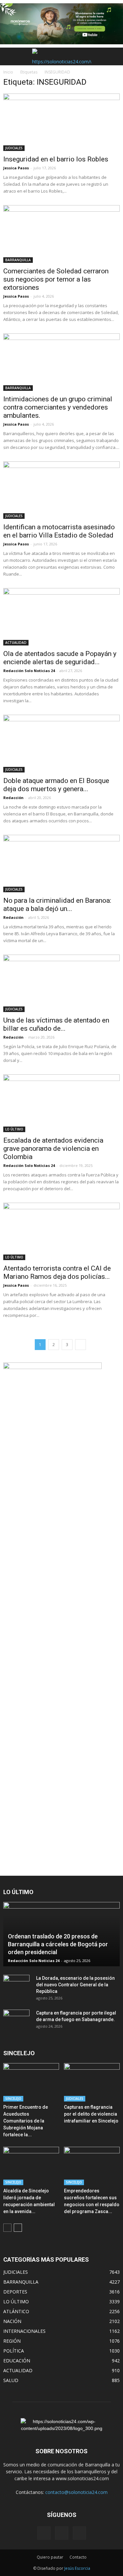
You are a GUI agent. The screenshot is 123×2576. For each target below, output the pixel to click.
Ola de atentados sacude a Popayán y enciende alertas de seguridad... (60, 658)
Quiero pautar (50, 2557)
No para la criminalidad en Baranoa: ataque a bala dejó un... (57, 905)
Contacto (78, 2557)
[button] (114, 56)
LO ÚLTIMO (14, 1129)
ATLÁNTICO (16, 2311)
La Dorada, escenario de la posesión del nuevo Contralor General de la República (75, 1985)
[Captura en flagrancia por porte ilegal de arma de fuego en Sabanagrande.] (16, 2019)
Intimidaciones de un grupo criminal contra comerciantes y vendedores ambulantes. (58, 407)
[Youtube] (79, 2533)
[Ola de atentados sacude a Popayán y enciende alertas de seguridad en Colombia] (61, 617)
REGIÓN (12, 2341)
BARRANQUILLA (18, 260)
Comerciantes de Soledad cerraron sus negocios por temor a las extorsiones (56, 279)
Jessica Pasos (16, 168)
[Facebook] (44, 2533)
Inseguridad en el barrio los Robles (56, 159)
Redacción (13, 798)
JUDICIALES (14, 148)
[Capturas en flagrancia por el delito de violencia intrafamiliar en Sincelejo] (92, 2082)
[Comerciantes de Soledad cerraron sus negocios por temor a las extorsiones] (61, 234)
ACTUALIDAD (16, 643)
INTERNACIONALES (24, 2331)
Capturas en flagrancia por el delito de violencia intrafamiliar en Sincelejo (91, 2114)
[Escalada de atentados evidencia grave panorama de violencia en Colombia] (61, 1103)
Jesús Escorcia (77, 2568)
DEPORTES (15, 2292)
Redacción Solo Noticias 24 (29, 671)
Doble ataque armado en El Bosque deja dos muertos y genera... (56, 785)
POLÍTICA (14, 2351)
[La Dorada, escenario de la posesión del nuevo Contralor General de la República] (16, 1985)
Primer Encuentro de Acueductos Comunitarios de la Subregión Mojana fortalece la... (26, 2121)
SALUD (11, 2380)
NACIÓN (12, 2321)
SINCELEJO (13, 2099)
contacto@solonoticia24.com (76, 2492)
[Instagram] (62, 2533)
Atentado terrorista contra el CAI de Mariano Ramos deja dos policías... (57, 1272)
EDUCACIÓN (17, 2361)
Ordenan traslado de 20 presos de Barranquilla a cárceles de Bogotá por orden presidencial (58, 1944)
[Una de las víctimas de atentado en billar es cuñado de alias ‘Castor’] (61, 983)
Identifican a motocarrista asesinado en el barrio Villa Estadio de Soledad (59, 531)
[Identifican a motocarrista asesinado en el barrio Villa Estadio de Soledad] (61, 490)
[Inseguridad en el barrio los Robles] (61, 122)
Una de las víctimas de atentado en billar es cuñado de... (56, 1024)
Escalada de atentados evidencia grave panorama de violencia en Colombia (53, 1149)
